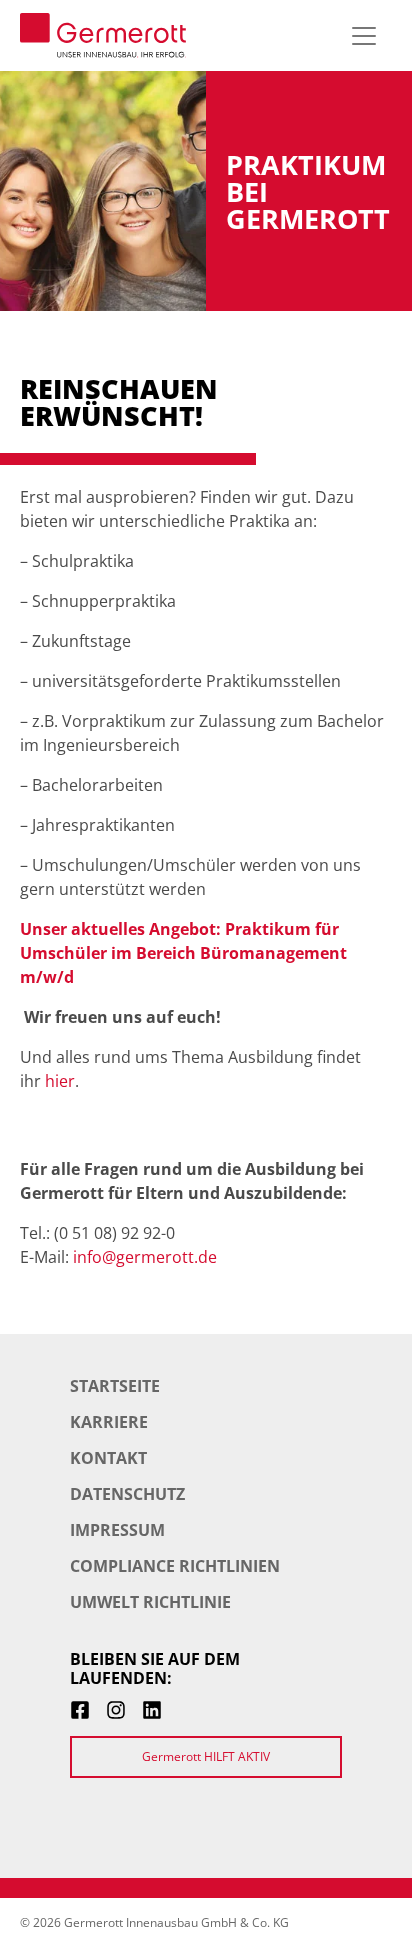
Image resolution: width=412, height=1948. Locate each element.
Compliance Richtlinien (175, 1566)
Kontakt (108, 1458)
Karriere (109, 1422)
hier (60, 1081)
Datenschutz (127, 1494)
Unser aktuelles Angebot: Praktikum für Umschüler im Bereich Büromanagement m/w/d (183, 953)
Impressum (117, 1530)
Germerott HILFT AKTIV (206, 1756)
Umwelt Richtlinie (150, 1602)
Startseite (115, 1386)
